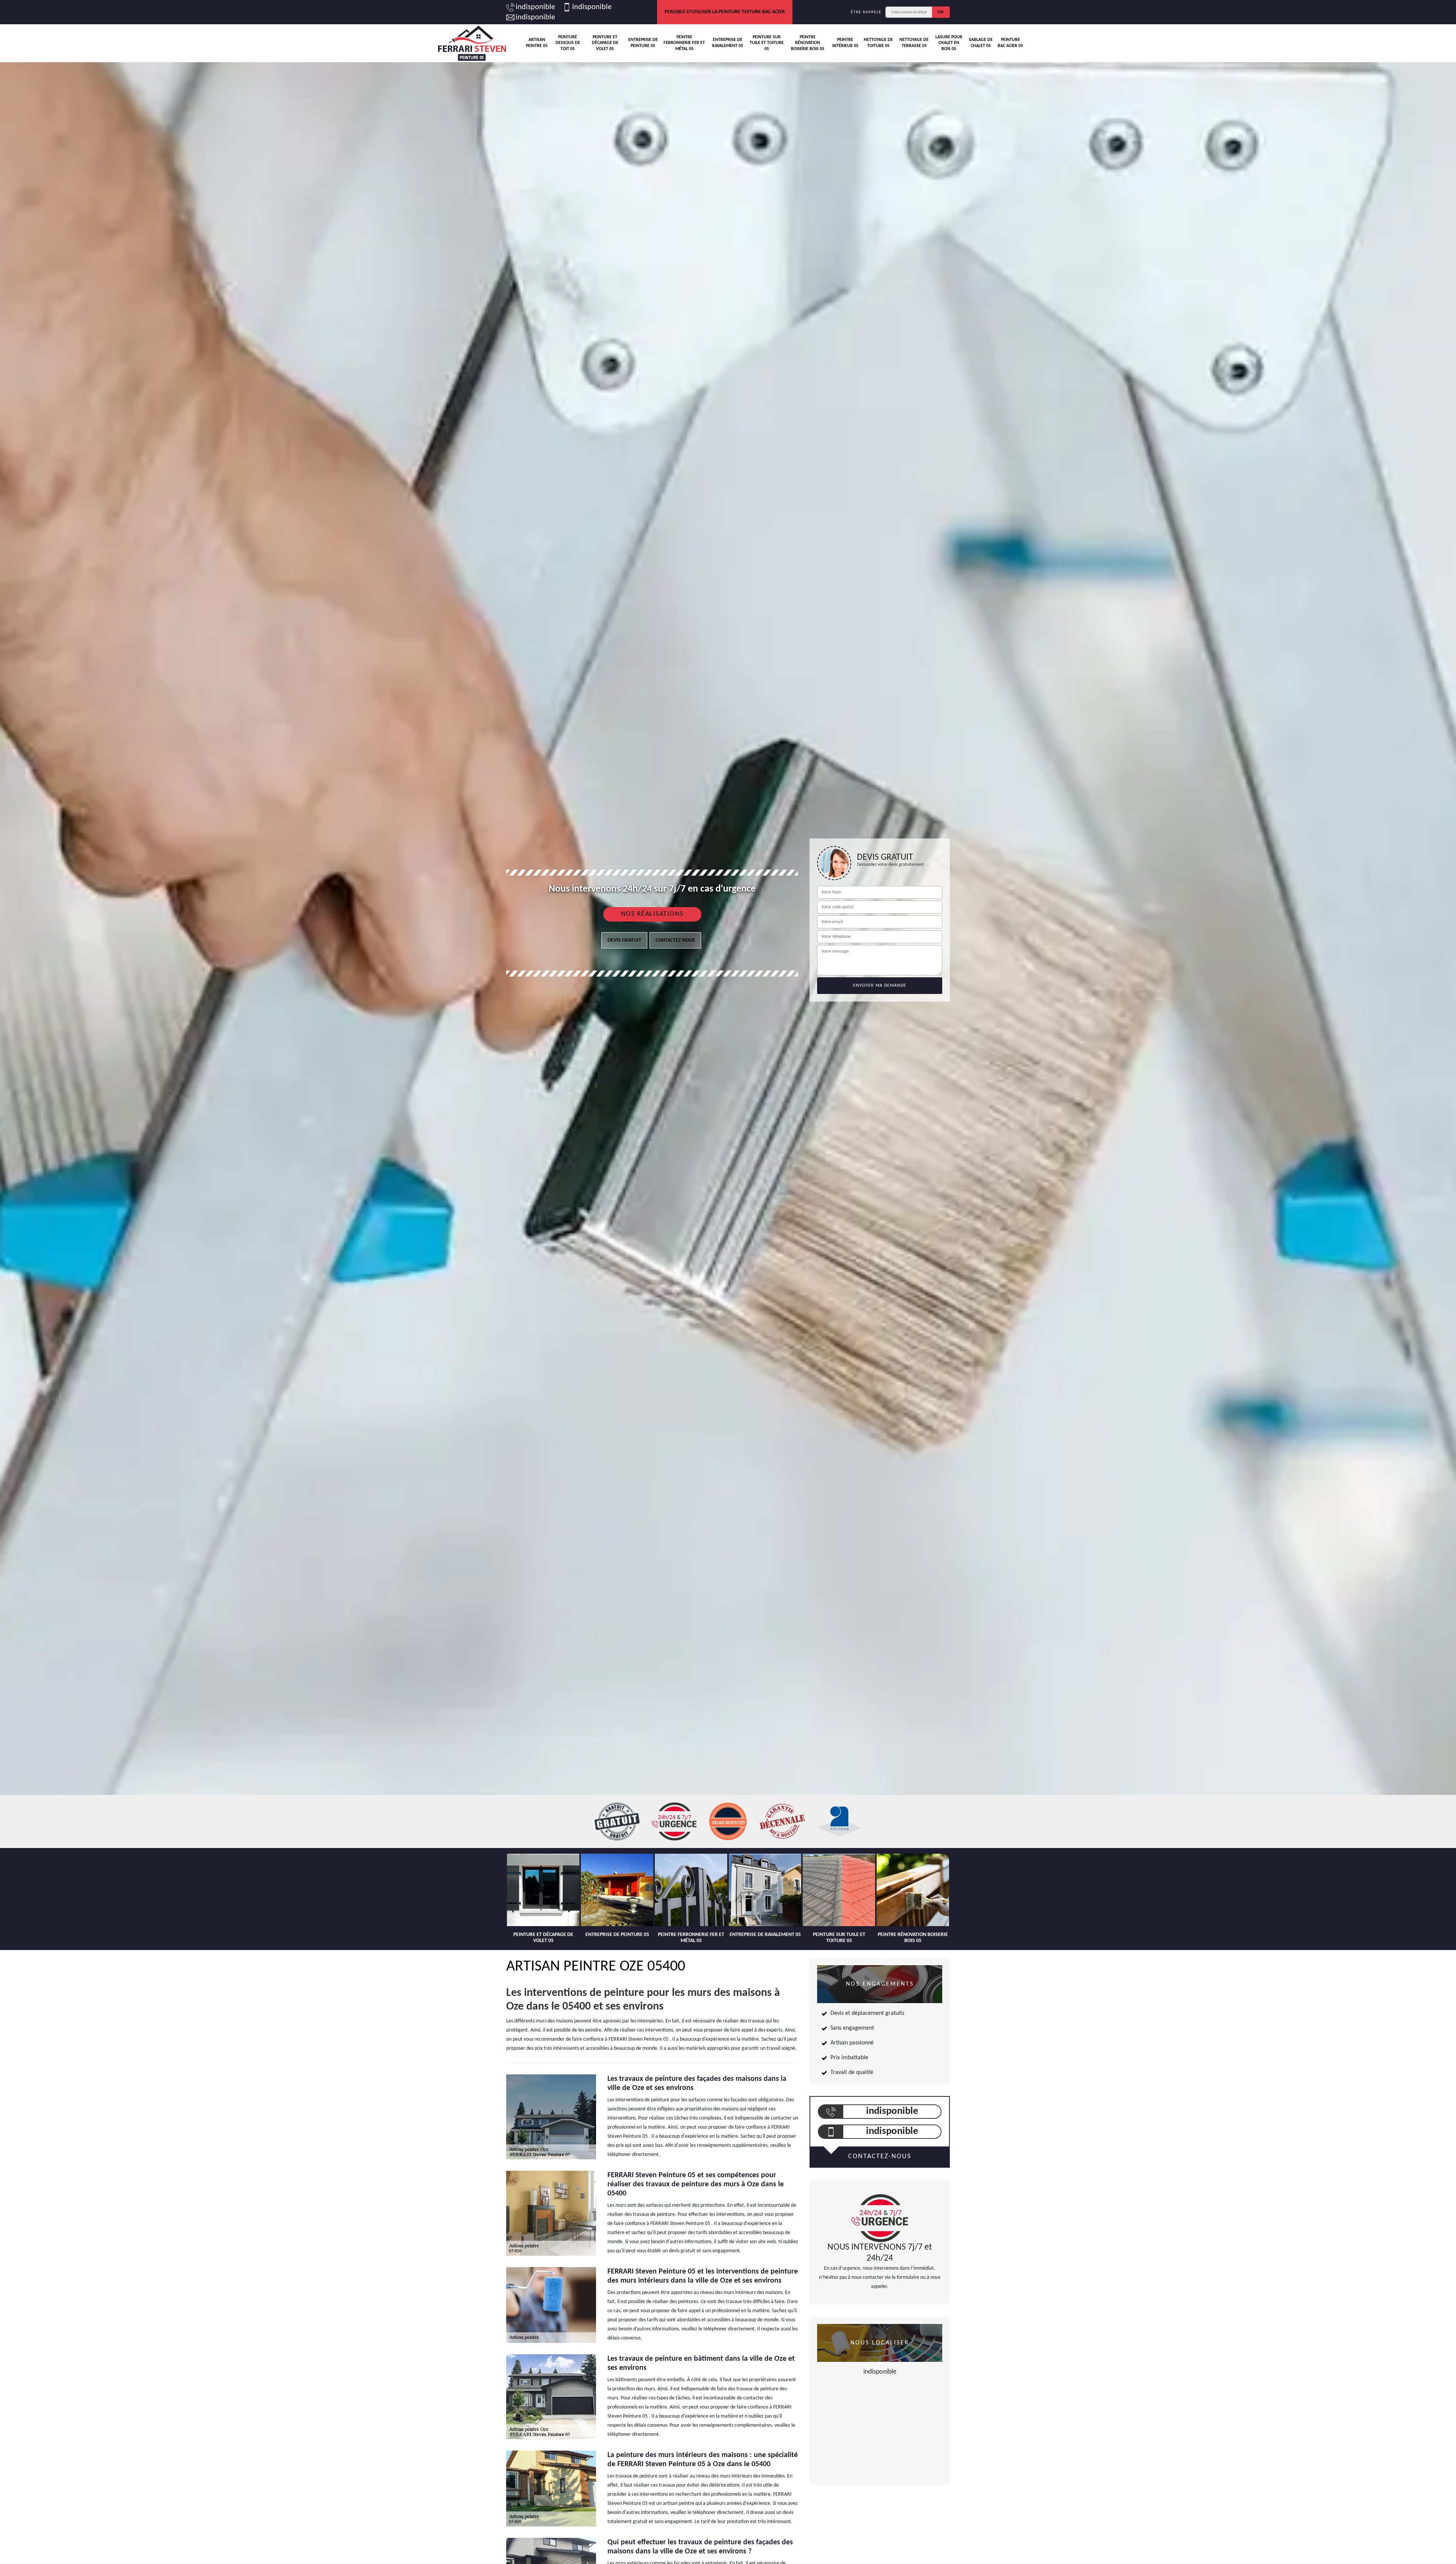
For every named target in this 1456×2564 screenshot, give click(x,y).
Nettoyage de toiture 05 (878, 43)
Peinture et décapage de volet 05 (605, 43)
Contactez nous (675, 940)
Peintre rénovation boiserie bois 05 (808, 43)
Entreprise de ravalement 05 (728, 43)
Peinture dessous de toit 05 (568, 43)
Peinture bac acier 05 (1010, 43)
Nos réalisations (652, 914)
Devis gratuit (624, 940)
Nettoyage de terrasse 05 (914, 43)
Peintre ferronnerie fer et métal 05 (684, 43)
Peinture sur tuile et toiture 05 (767, 43)
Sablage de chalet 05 (981, 43)
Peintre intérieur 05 (845, 43)
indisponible (535, 7)
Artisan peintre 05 (537, 43)
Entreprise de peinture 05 (643, 43)
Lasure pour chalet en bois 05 (949, 43)
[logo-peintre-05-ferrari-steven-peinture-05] (472, 43)
